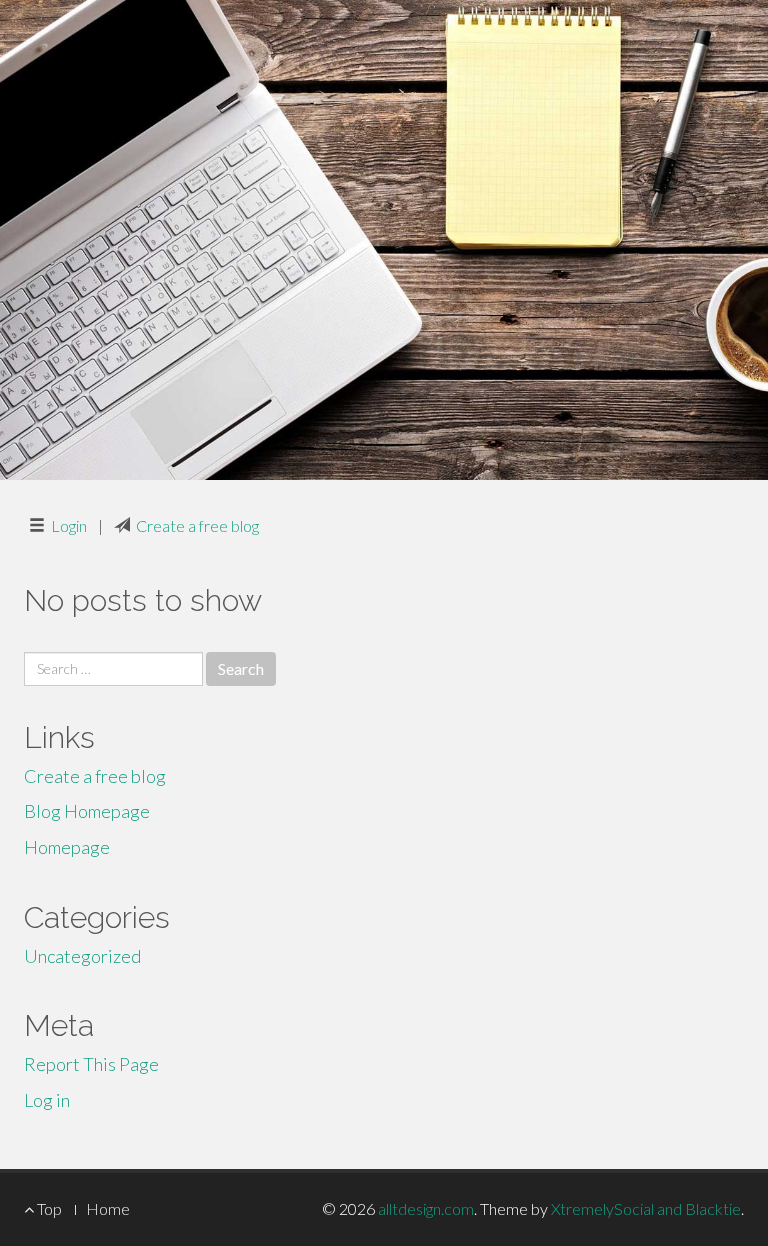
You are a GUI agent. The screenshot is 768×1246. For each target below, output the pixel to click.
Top (48, 1208)
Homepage (67, 847)
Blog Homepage (87, 811)
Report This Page (91, 1064)
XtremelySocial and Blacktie (646, 1208)
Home (108, 1208)
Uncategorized (82, 956)
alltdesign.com (426, 1208)
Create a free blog (197, 525)
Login (69, 525)
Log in (47, 1100)
